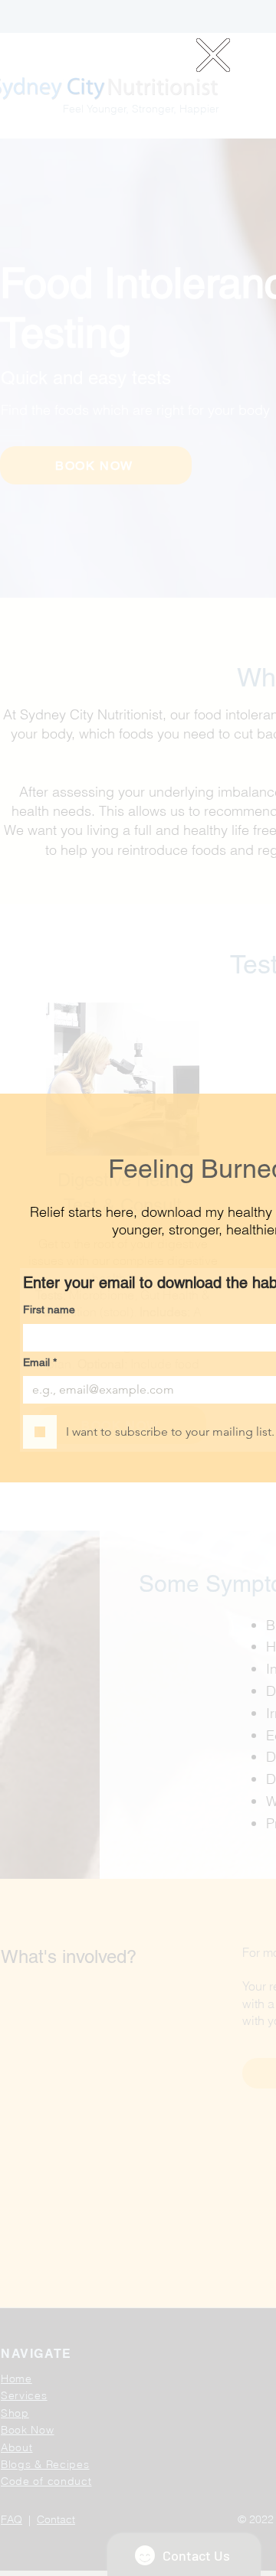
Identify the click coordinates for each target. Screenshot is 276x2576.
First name (49, 1309)
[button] (213, 55)
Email (40, 1362)
